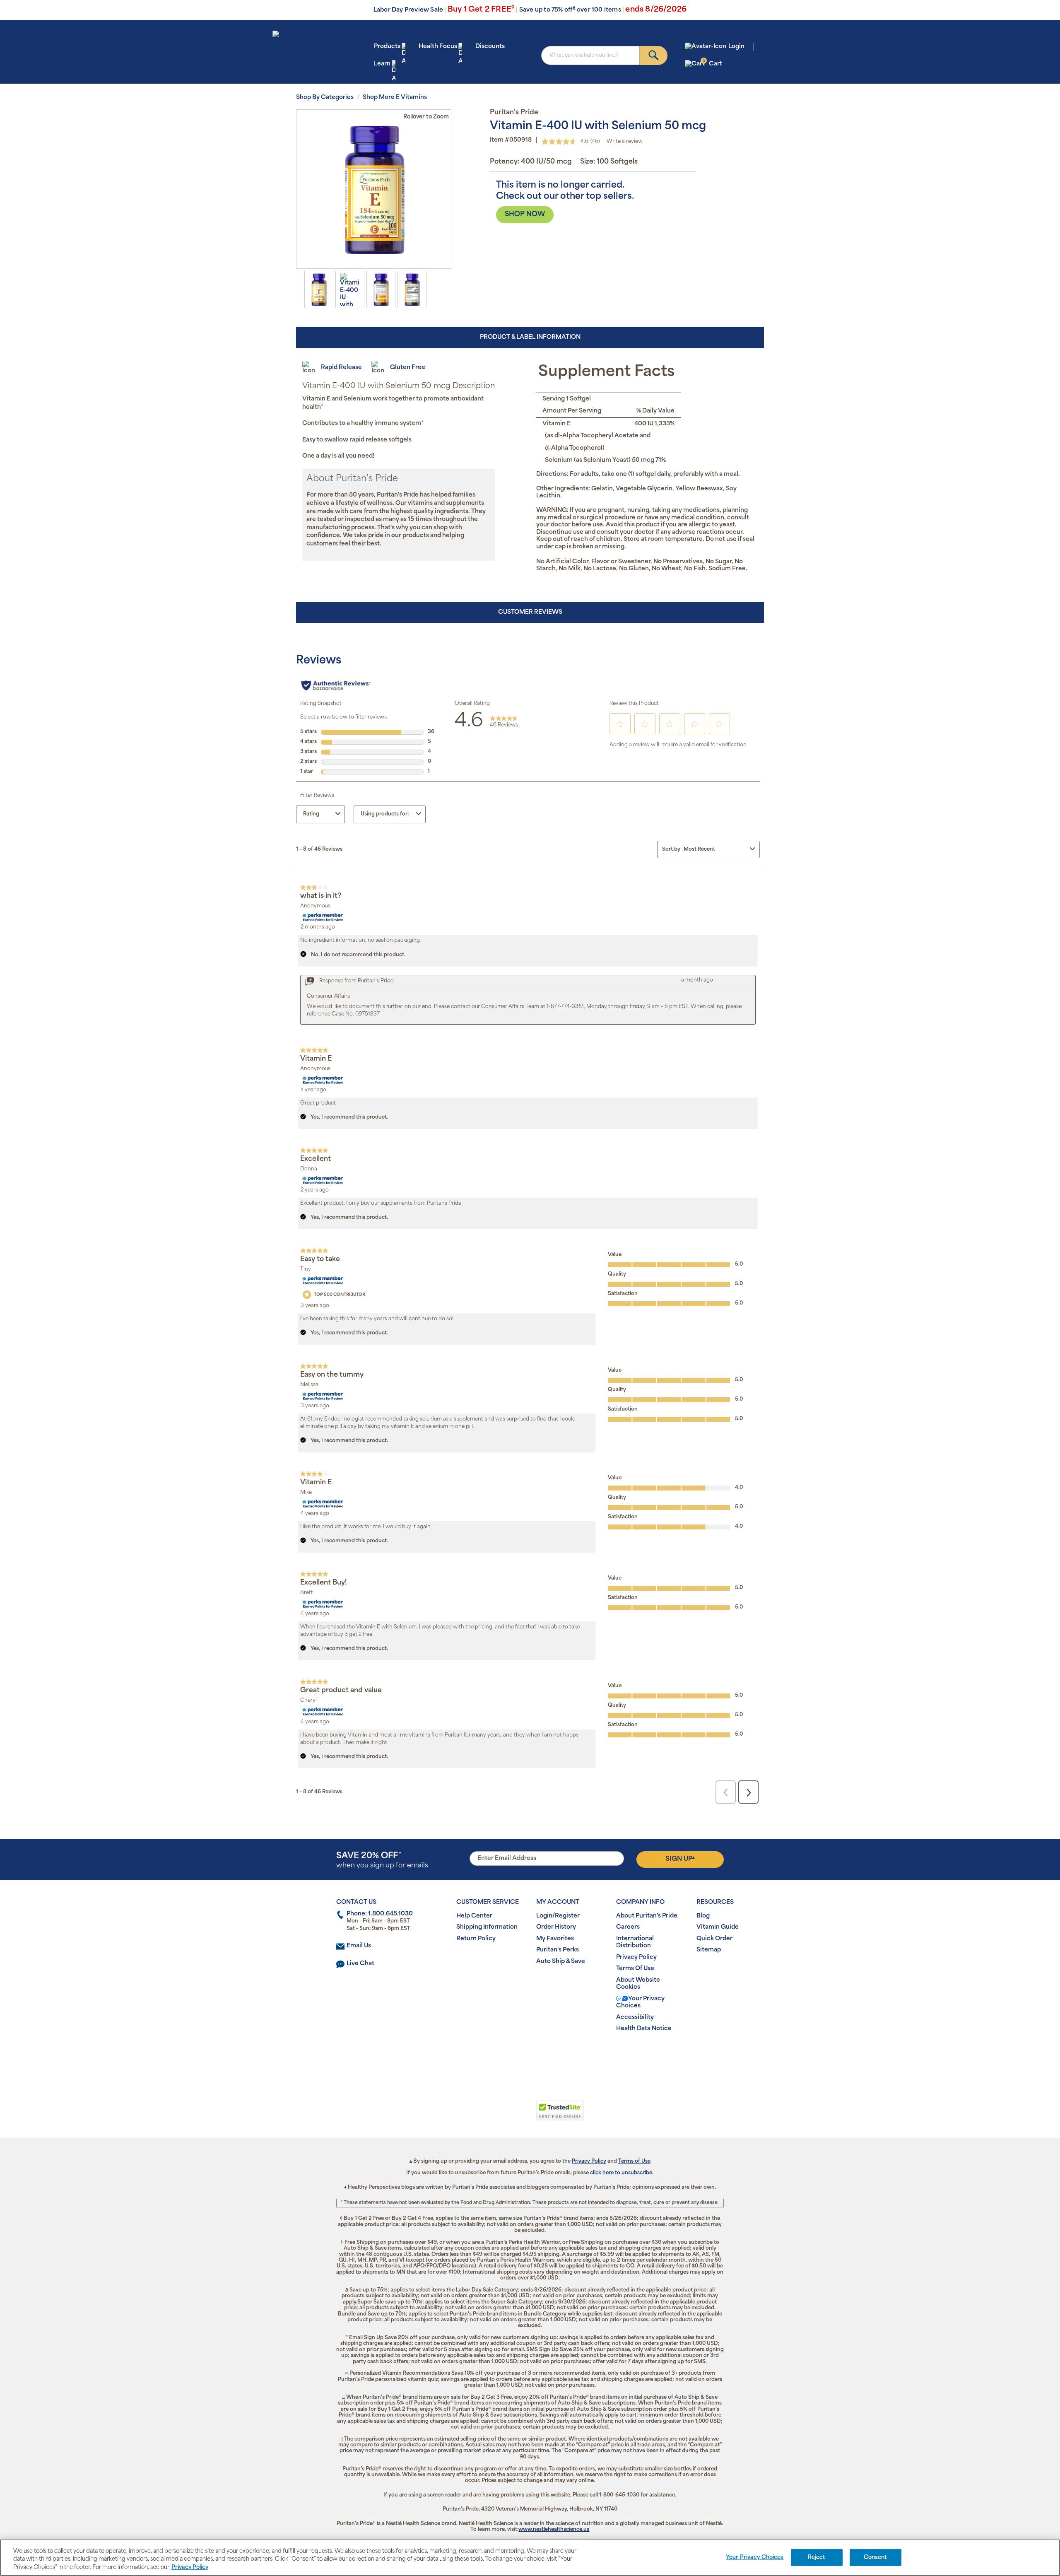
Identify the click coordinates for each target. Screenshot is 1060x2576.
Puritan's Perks (558, 1950)
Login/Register (558, 1916)
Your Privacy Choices (640, 2003)
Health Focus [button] (438, 47)
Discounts (490, 47)
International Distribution (635, 1943)
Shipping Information (487, 1927)
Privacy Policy (636, 1957)
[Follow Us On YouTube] (547, 2056)
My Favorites (555, 1939)
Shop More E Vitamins (395, 98)
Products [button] (387, 47)
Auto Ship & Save (561, 1962)
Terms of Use (634, 2161)
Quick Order (714, 1939)
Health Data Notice (644, 2029)
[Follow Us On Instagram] (529, 2056)
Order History (556, 1927)
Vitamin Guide (718, 1927)
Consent (876, 2557)
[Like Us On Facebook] (510, 2056)
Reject (817, 2557)
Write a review (625, 142)
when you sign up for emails (382, 1861)
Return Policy (476, 1939)
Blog (703, 1916)
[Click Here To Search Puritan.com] (654, 55)
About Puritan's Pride (647, 1916)
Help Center (474, 1916)
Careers (628, 1927)
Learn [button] (382, 64)
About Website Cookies (638, 1984)
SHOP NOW (525, 215)
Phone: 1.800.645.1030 (380, 1914)
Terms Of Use (635, 1969)
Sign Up (680, 1859)
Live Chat (360, 1964)
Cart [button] (712, 64)
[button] (496, 2115)
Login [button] (736, 47)
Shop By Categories (325, 98)
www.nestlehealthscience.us (554, 2530)
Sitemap (709, 1950)
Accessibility (635, 2018)
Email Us (359, 1946)
